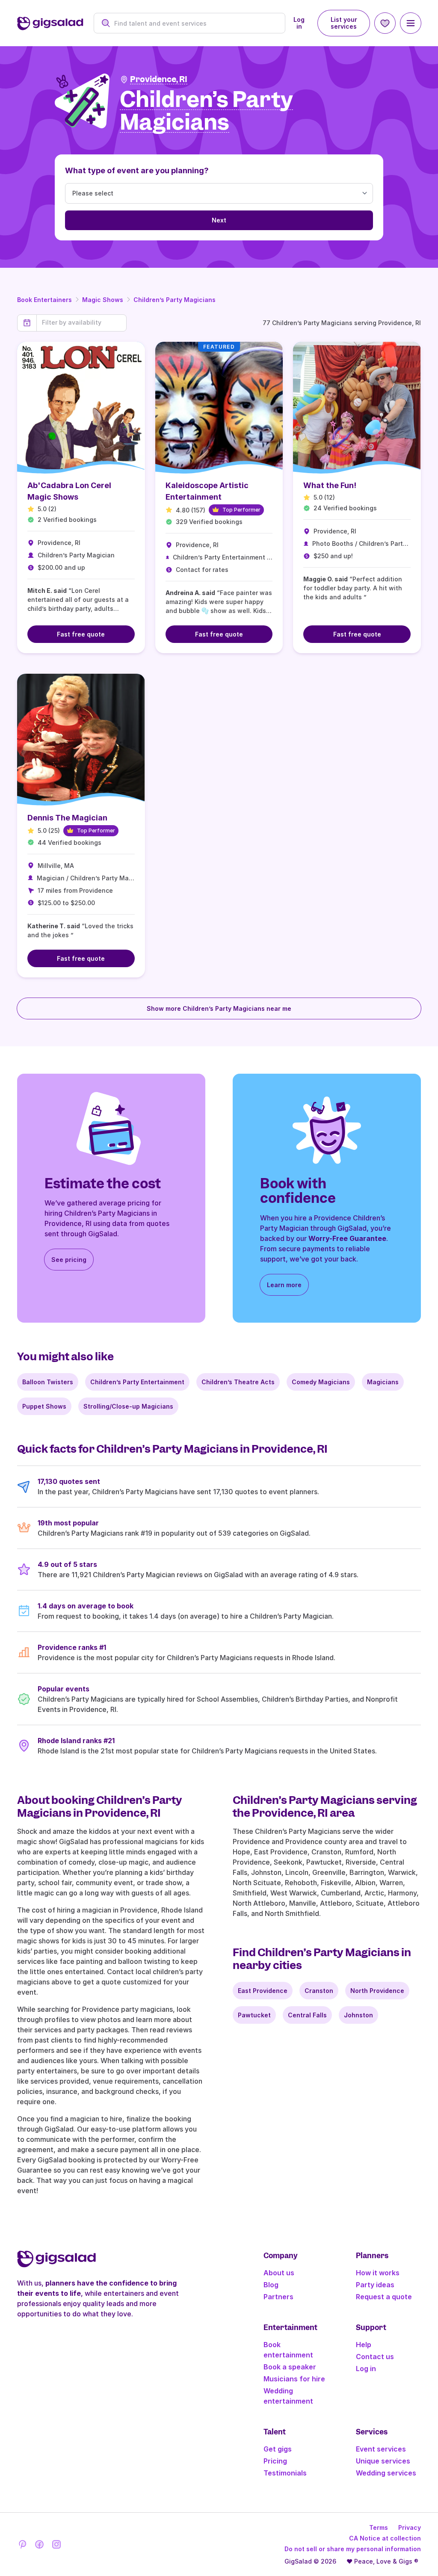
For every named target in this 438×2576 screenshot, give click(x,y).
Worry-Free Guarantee (347, 1238)
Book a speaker (290, 2367)
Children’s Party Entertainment (137, 1382)
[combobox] (194, 23)
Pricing (275, 2461)
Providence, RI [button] (159, 79)
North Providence (377, 1991)
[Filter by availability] (81, 323)
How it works (378, 2273)
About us (279, 2273)
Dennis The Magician (67, 818)
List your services (344, 23)
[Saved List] (385, 23)
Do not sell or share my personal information (353, 2549)
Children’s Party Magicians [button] (206, 111)
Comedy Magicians (321, 1382)
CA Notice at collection (385, 2538)
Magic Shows (103, 300)
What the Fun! (330, 485)
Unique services (383, 2461)
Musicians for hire (294, 2379)
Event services (381, 2449)
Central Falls (307, 2015)
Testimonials (285, 2473)
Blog (271, 2285)
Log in (299, 23)
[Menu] (411, 23)
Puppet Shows (44, 1406)
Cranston (319, 1991)
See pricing (69, 1260)
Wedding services (386, 2473)
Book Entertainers (44, 300)
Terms (379, 2527)
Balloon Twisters (48, 1382)
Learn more (284, 1285)
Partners (278, 2297)
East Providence (263, 1991)
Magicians (383, 1382)
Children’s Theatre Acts (238, 1382)
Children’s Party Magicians (175, 300)
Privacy (410, 2527)
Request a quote (384, 2297)
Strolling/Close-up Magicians (128, 1406)
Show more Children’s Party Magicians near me (219, 1008)
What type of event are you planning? (137, 170)
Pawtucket (254, 2015)
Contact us (375, 2357)
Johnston (358, 2015)
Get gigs (278, 2449)
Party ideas (375, 2285)
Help (364, 2345)
